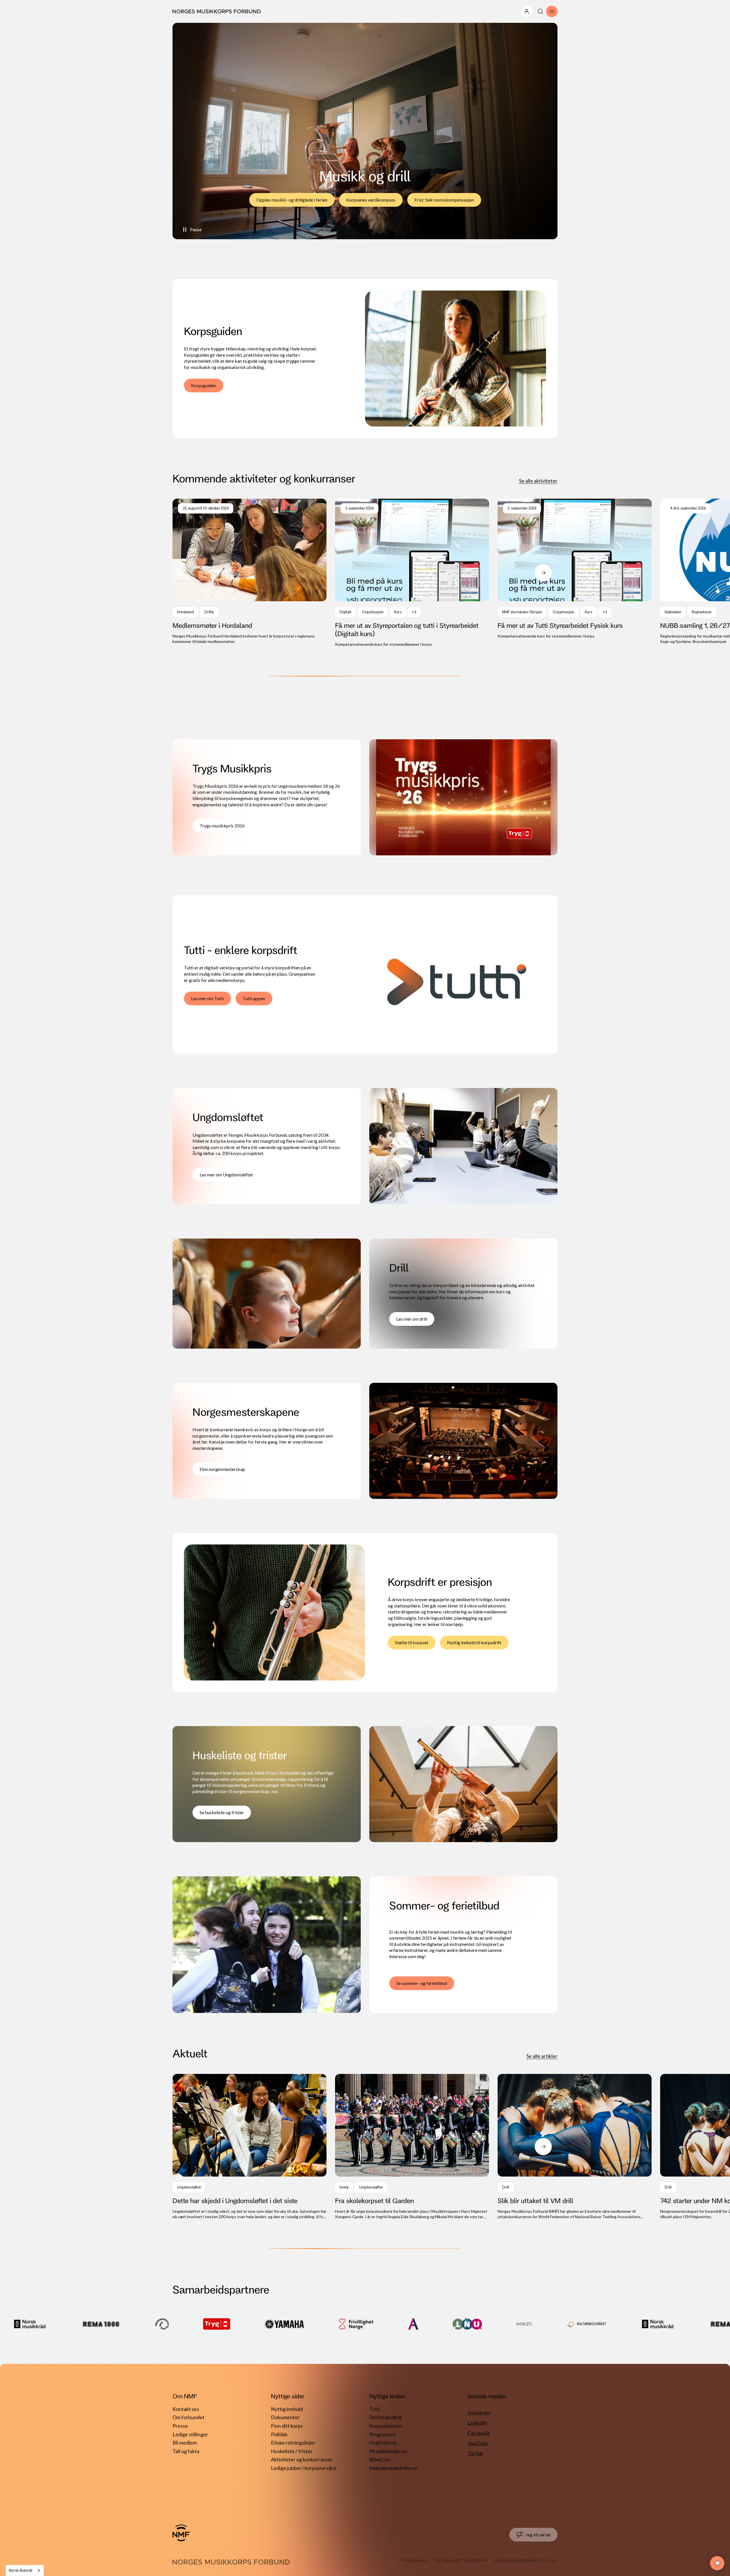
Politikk (279, 2434)
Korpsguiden (204, 385)
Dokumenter (285, 2417)
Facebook (479, 2433)
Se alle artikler (542, 2056)
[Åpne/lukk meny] (527, 11)
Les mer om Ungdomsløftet (226, 1175)
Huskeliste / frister (292, 2451)
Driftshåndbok (386, 2417)
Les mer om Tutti (207, 998)
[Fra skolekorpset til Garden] (412, 2147)
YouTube (478, 2443)
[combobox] (25, 2570)
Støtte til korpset (412, 1642)
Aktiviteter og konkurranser (302, 2459)
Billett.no (380, 2459)
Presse (180, 2426)
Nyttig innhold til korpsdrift (474, 1642)
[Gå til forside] (181, 2533)
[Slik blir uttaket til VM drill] (575, 2147)
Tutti (375, 2409)
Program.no (382, 2434)
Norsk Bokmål (21, 2570)
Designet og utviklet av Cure (526, 2560)
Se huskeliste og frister (222, 1812)
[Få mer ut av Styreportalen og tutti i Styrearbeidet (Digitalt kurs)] (412, 573)
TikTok (475, 2453)
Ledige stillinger (190, 2434)
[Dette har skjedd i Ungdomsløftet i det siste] (250, 2147)
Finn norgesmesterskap (222, 1469)
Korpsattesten (386, 2426)
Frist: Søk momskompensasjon (444, 200)
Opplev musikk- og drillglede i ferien (292, 200)
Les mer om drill (412, 1319)
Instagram (479, 2412)
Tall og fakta (186, 2451)
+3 (414, 612)
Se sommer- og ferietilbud (422, 1983)
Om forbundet (188, 2417)
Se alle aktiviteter (538, 481)
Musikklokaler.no (388, 2451)
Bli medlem (185, 2443)
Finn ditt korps (287, 2426)
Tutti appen (254, 998)
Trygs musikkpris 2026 (222, 826)
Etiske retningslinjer (293, 2443)
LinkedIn (477, 2423)
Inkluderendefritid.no (393, 2468)
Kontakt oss (186, 2409)
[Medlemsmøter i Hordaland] (250, 572)
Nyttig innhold (287, 2409)
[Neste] (543, 573)
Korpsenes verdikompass (371, 200)
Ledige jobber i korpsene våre (304, 2468)
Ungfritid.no (383, 2443)
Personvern (415, 2560)
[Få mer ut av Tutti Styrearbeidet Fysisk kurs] (575, 569)
